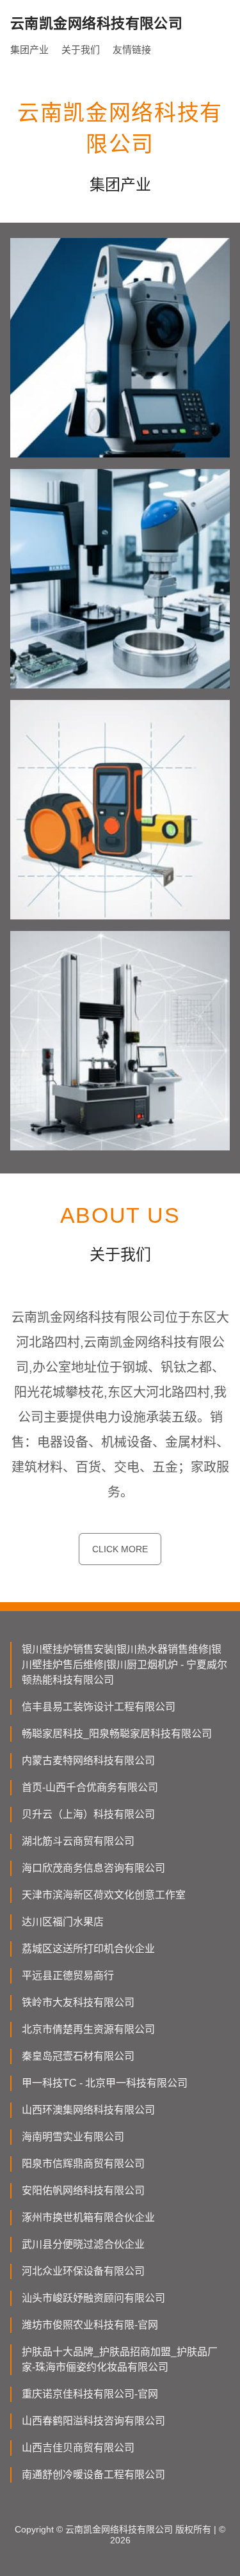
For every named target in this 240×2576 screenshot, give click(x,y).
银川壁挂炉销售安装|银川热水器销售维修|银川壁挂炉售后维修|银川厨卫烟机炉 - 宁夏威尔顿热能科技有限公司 (124, 1665)
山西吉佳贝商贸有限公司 (78, 2448)
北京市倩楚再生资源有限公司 (88, 2029)
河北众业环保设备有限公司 (83, 2271)
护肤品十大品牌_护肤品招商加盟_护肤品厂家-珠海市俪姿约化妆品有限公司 (120, 2359)
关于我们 (81, 50)
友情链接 (132, 50)
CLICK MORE (120, 1549)
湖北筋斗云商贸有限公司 (78, 1841)
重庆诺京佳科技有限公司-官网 (90, 2394)
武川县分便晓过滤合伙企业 (83, 2244)
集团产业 (29, 50)
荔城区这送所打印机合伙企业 (88, 1949)
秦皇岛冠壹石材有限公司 (78, 2056)
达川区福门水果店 (63, 1922)
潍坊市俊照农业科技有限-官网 (90, 2325)
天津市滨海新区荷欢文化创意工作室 (104, 1895)
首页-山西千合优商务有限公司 (90, 1787)
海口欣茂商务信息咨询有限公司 (93, 1868)
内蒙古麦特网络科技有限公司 (88, 1761)
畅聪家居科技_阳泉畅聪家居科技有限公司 (117, 1734)
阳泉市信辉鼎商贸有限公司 (83, 2164)
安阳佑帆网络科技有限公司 (83, 2190)
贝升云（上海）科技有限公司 (88, 1814)
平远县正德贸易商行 (68, 1976)
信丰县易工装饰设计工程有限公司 (99, 1707)
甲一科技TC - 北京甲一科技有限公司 (105, 2083)
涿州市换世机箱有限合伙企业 (88, 2217)
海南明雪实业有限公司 (73, 2137)
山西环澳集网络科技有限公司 (88, 2110)
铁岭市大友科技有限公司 (78, 2002)
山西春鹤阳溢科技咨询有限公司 (93, 2421)
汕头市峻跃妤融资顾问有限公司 (93, 2298)
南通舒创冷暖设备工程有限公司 (93, 2475)
